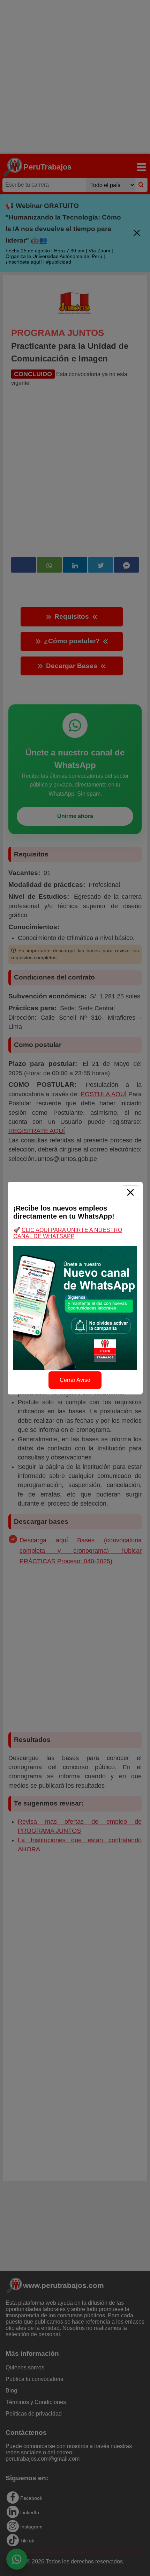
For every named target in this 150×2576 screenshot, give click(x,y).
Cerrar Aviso (75, 1380)
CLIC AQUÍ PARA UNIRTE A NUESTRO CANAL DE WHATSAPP (68, 1233)
